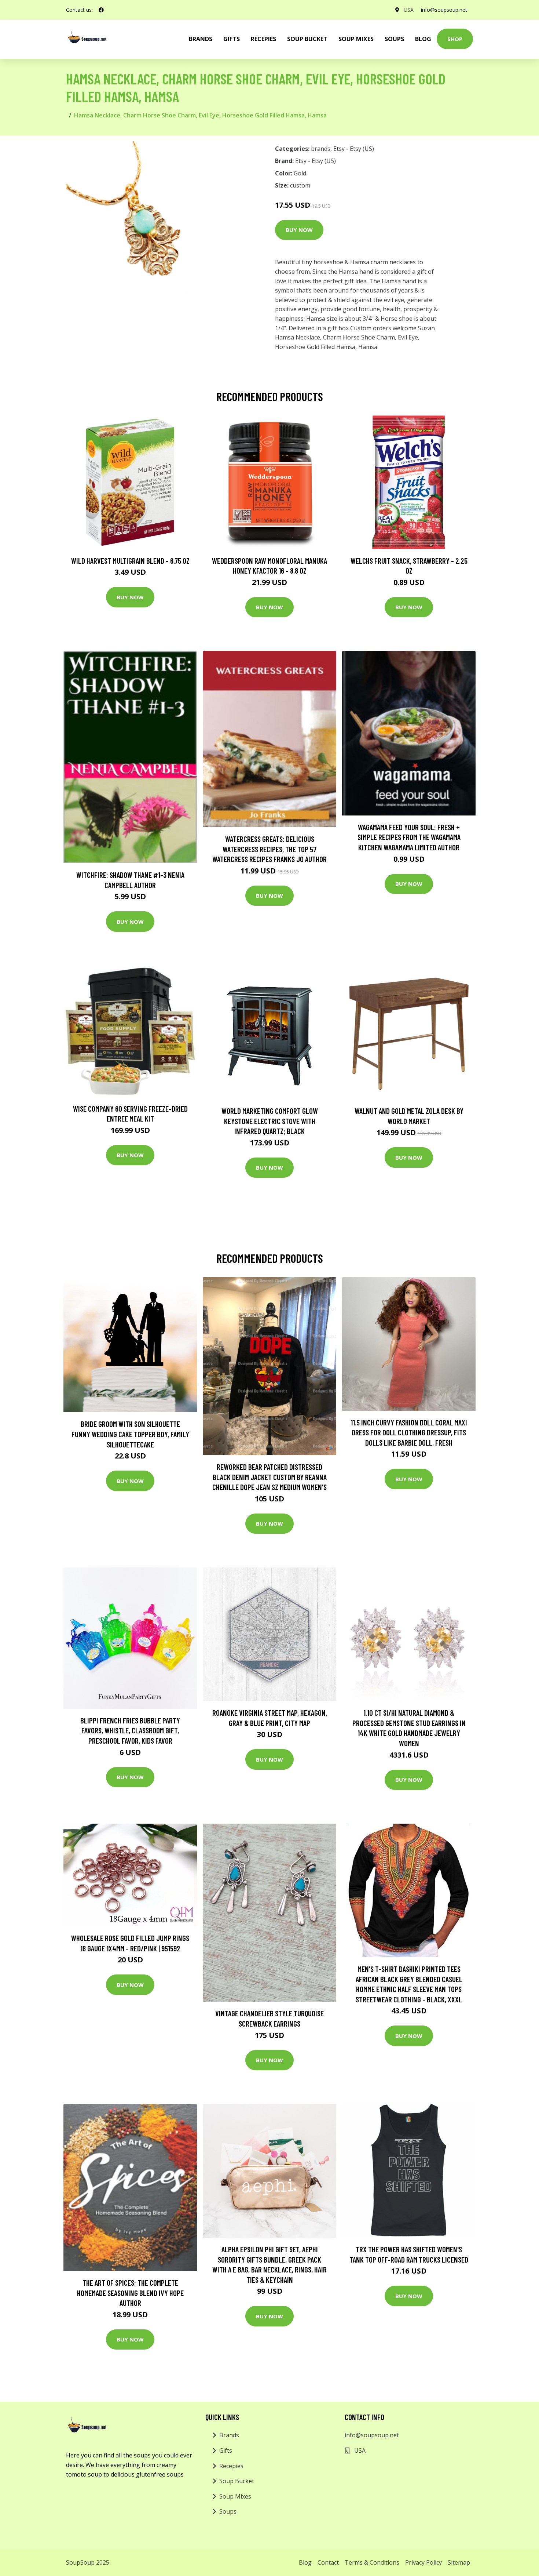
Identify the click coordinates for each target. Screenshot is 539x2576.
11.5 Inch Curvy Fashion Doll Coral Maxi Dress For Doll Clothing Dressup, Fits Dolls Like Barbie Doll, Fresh (409, 1432)
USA (409, 10)
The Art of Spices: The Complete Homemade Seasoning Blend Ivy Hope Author (130, 2293)
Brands (229, 2435)
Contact (328, 2562)
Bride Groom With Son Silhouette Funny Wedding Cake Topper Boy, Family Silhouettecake (130, 1434)
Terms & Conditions (372, 2562)
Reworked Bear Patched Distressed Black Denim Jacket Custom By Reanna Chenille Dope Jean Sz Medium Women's (269, 1477)
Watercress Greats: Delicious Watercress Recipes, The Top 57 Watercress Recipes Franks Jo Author (269, 849)
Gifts (232, 39)
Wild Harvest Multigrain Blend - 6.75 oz (130, 561)
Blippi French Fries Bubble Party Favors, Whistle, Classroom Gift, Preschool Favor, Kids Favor (130, 1730)
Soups (394, 39)
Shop (455, 39)
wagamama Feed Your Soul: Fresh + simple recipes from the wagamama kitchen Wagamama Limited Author (409, 837)
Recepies (263, 39)
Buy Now (299, 230)
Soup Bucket (307, 39)
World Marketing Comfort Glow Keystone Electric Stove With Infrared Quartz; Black (270, 1121)
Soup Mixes (356, 39)
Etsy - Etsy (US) (354, 149)
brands (201, 39)
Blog (423, 39)
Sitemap (459, 2562)
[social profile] (101, 10)
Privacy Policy (423, 2562)
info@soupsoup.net (444, 10)
